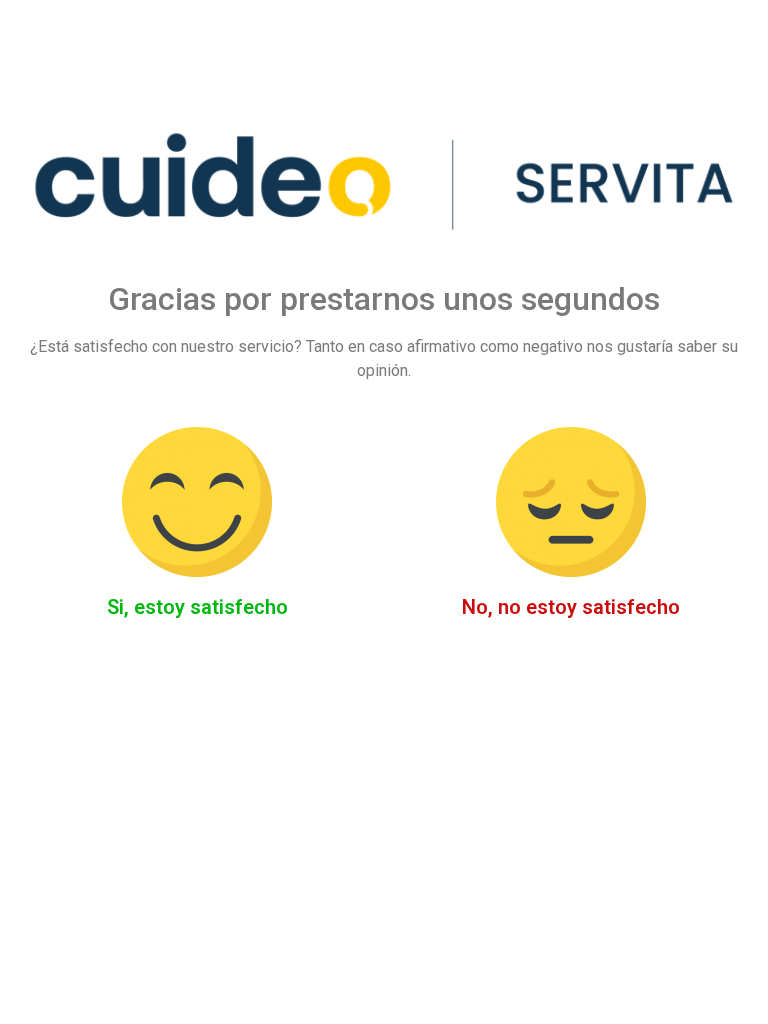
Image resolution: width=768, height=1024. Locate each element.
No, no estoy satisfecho (571, 607)
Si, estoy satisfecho (197, 607)
